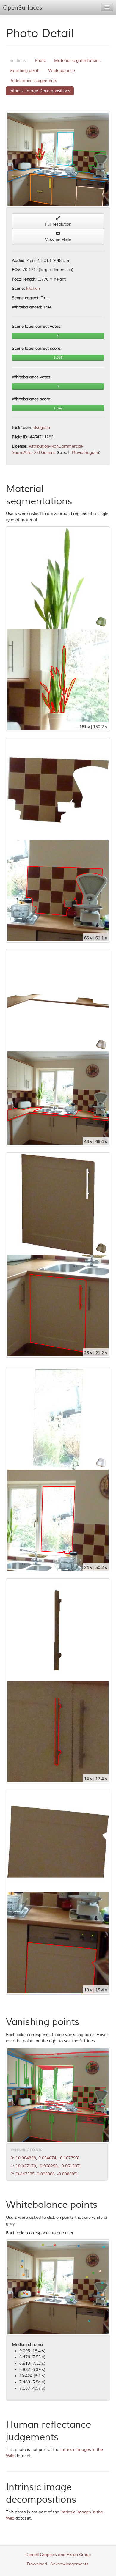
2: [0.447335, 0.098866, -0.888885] (44, 2174)
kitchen (33, 288)
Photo (40, 60)
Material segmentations (77, 60)
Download (37, 2564)
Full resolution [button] (58, 224)
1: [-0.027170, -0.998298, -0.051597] (46, 2166)
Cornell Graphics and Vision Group (58, 2555)
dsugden (42, 428)
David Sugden (86, 452)
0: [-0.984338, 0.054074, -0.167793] (45, 2158)
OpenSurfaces (23, 8)
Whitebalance (62, 71)
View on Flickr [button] (58, 240)
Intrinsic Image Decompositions (40, 91)
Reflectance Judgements (33, 81)
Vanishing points (25, 71)
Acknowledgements (69, 2564)
